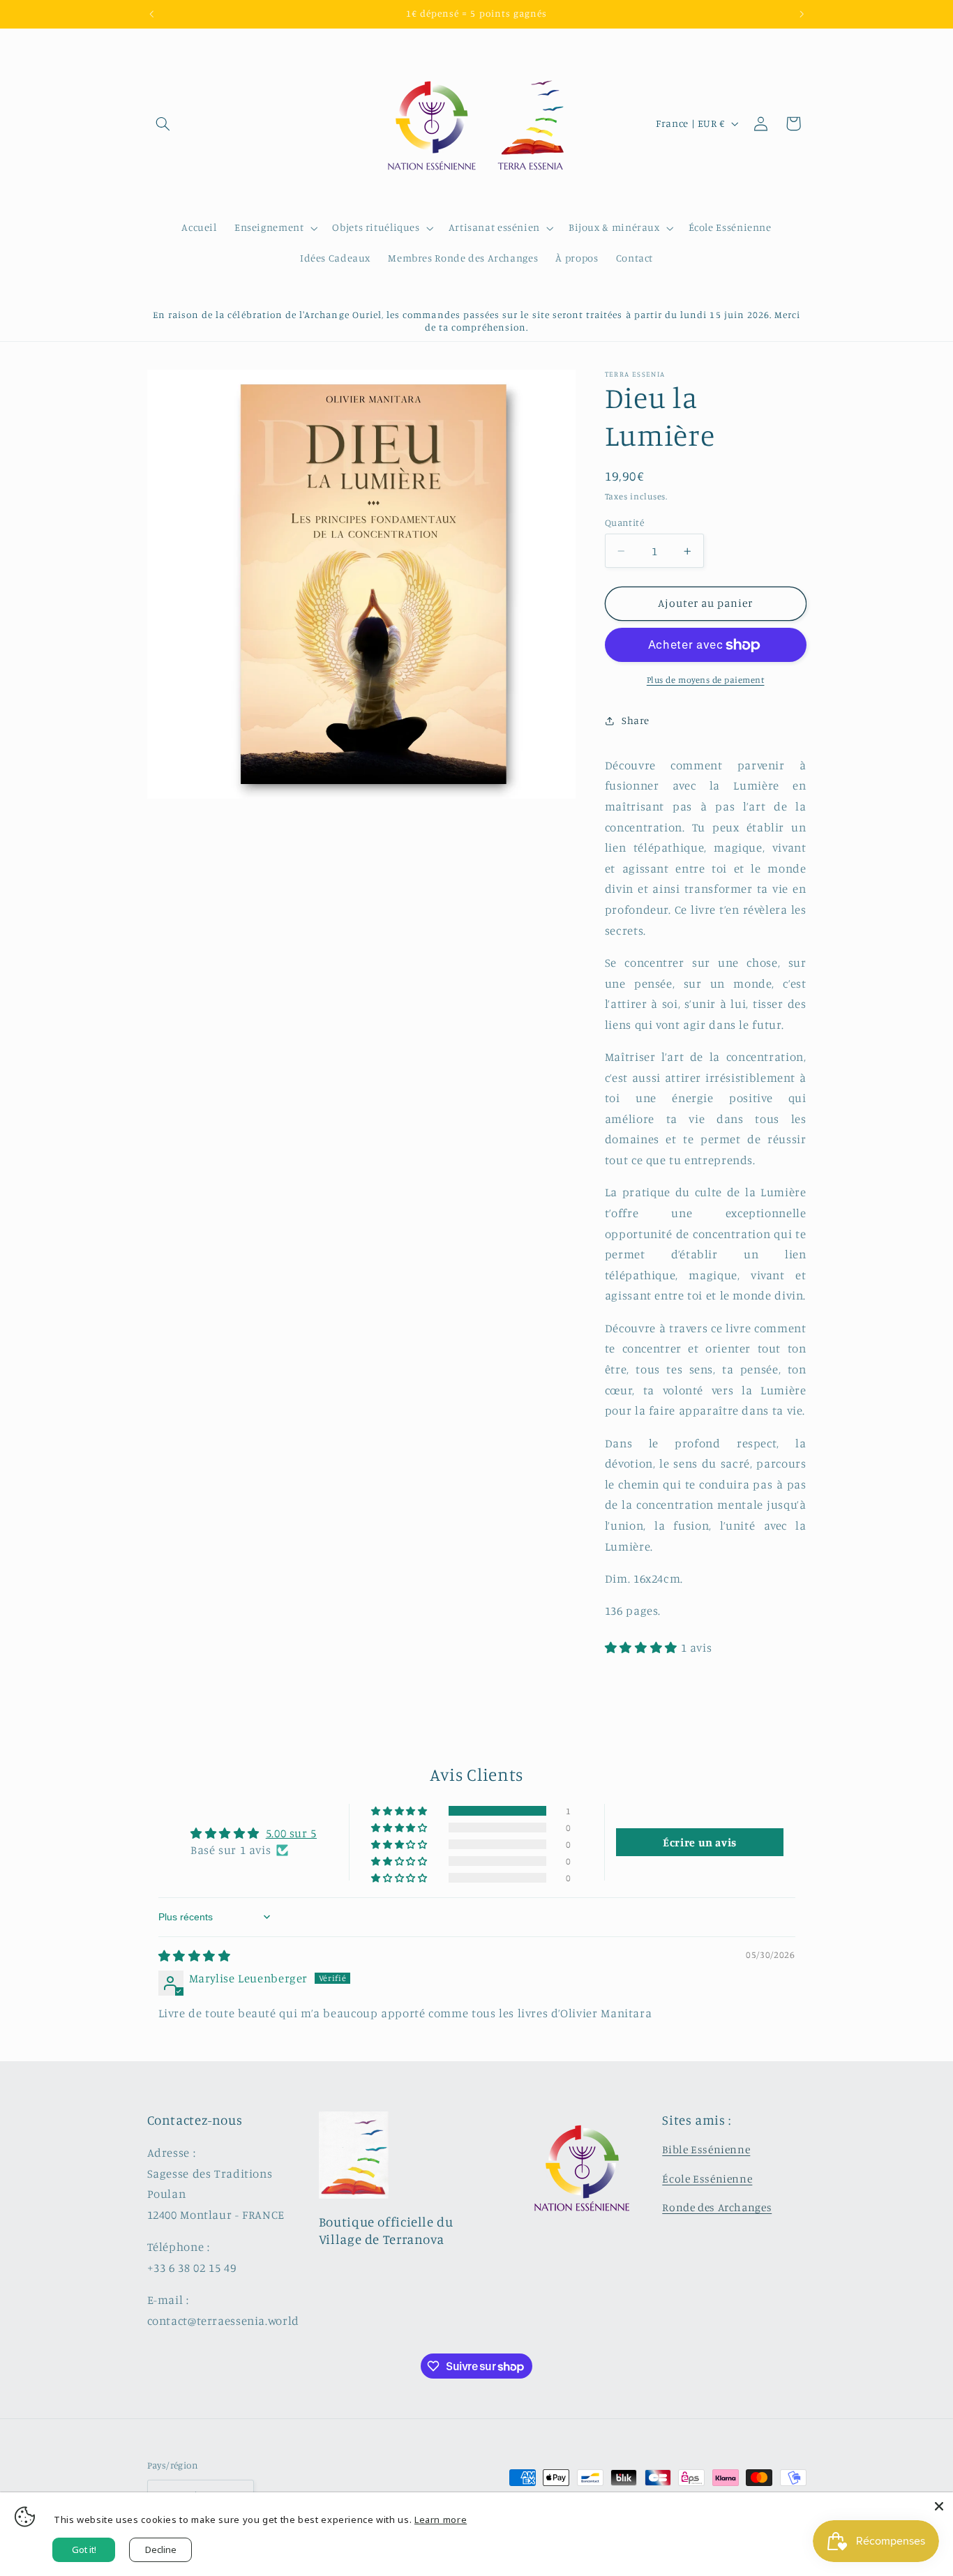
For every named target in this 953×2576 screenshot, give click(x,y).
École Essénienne (707, 2179)
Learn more (441, 2519)
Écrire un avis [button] (700, 1842)
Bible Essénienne (706, 2149)
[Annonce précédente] (151, 14)
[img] (195, 1956)
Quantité (624, 522)
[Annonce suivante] (802, 14)
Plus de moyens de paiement (706, 680)
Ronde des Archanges (717, 2207)
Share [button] (636, 720)
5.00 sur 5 (291, 1833)
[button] (163, 123)
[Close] (939, 2506)
